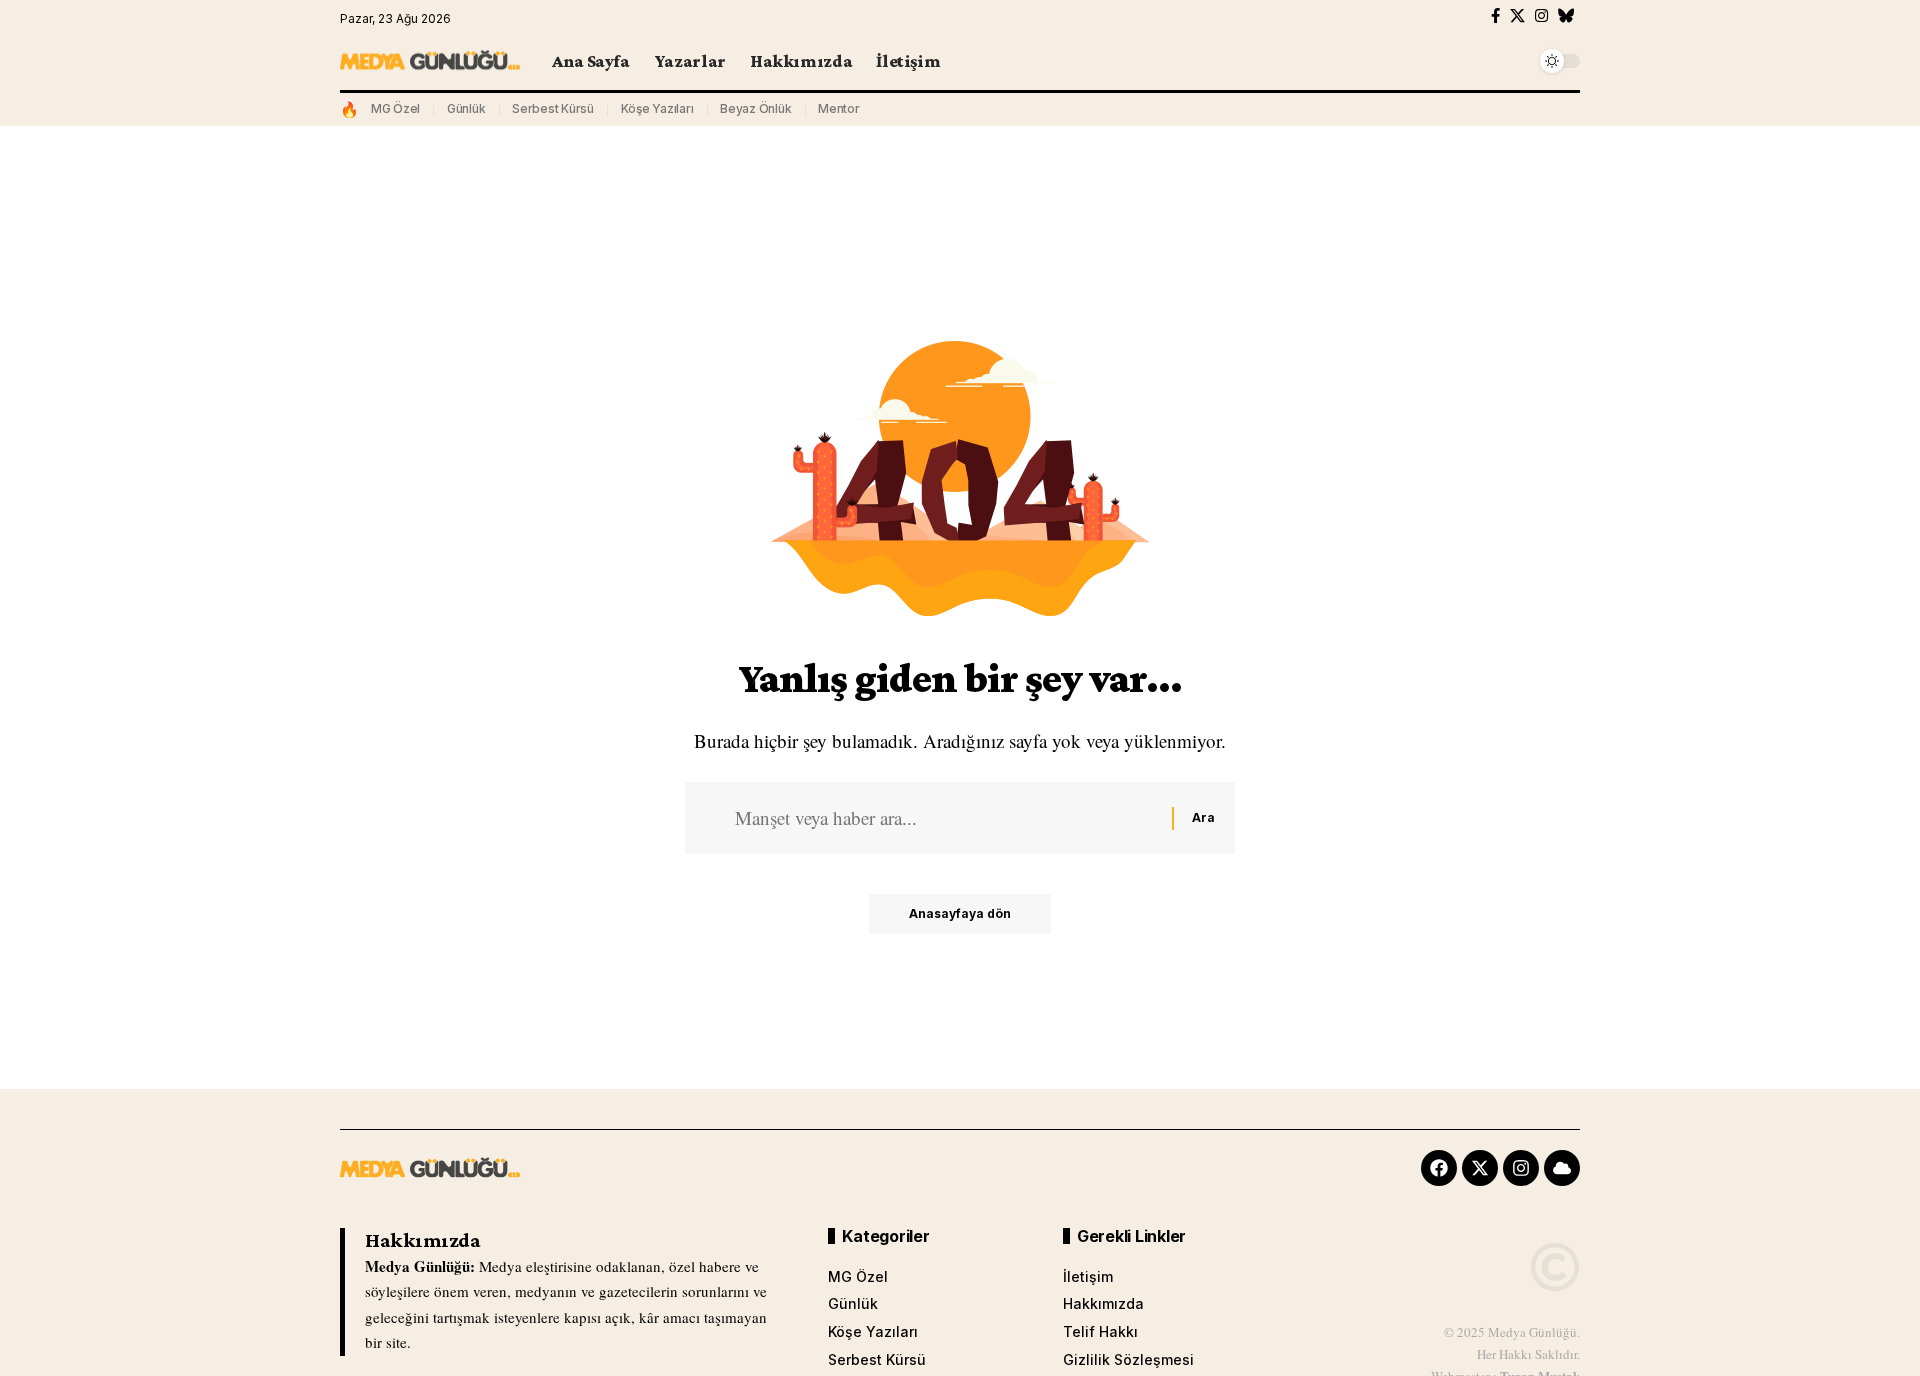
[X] (1517, 16)
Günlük (466, 108)
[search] (1515, 61)
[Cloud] (1562, 1168)
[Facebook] (1495, 16)
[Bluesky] (1566, 16)
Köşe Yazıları (657, 108)
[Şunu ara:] (946, 818)
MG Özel (395, 108)
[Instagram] (1541, 16)
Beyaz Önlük (755, 108)
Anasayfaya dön (960, 913)
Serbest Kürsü (553, 108)
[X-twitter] (1480, 1168)
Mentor (839, 108)
